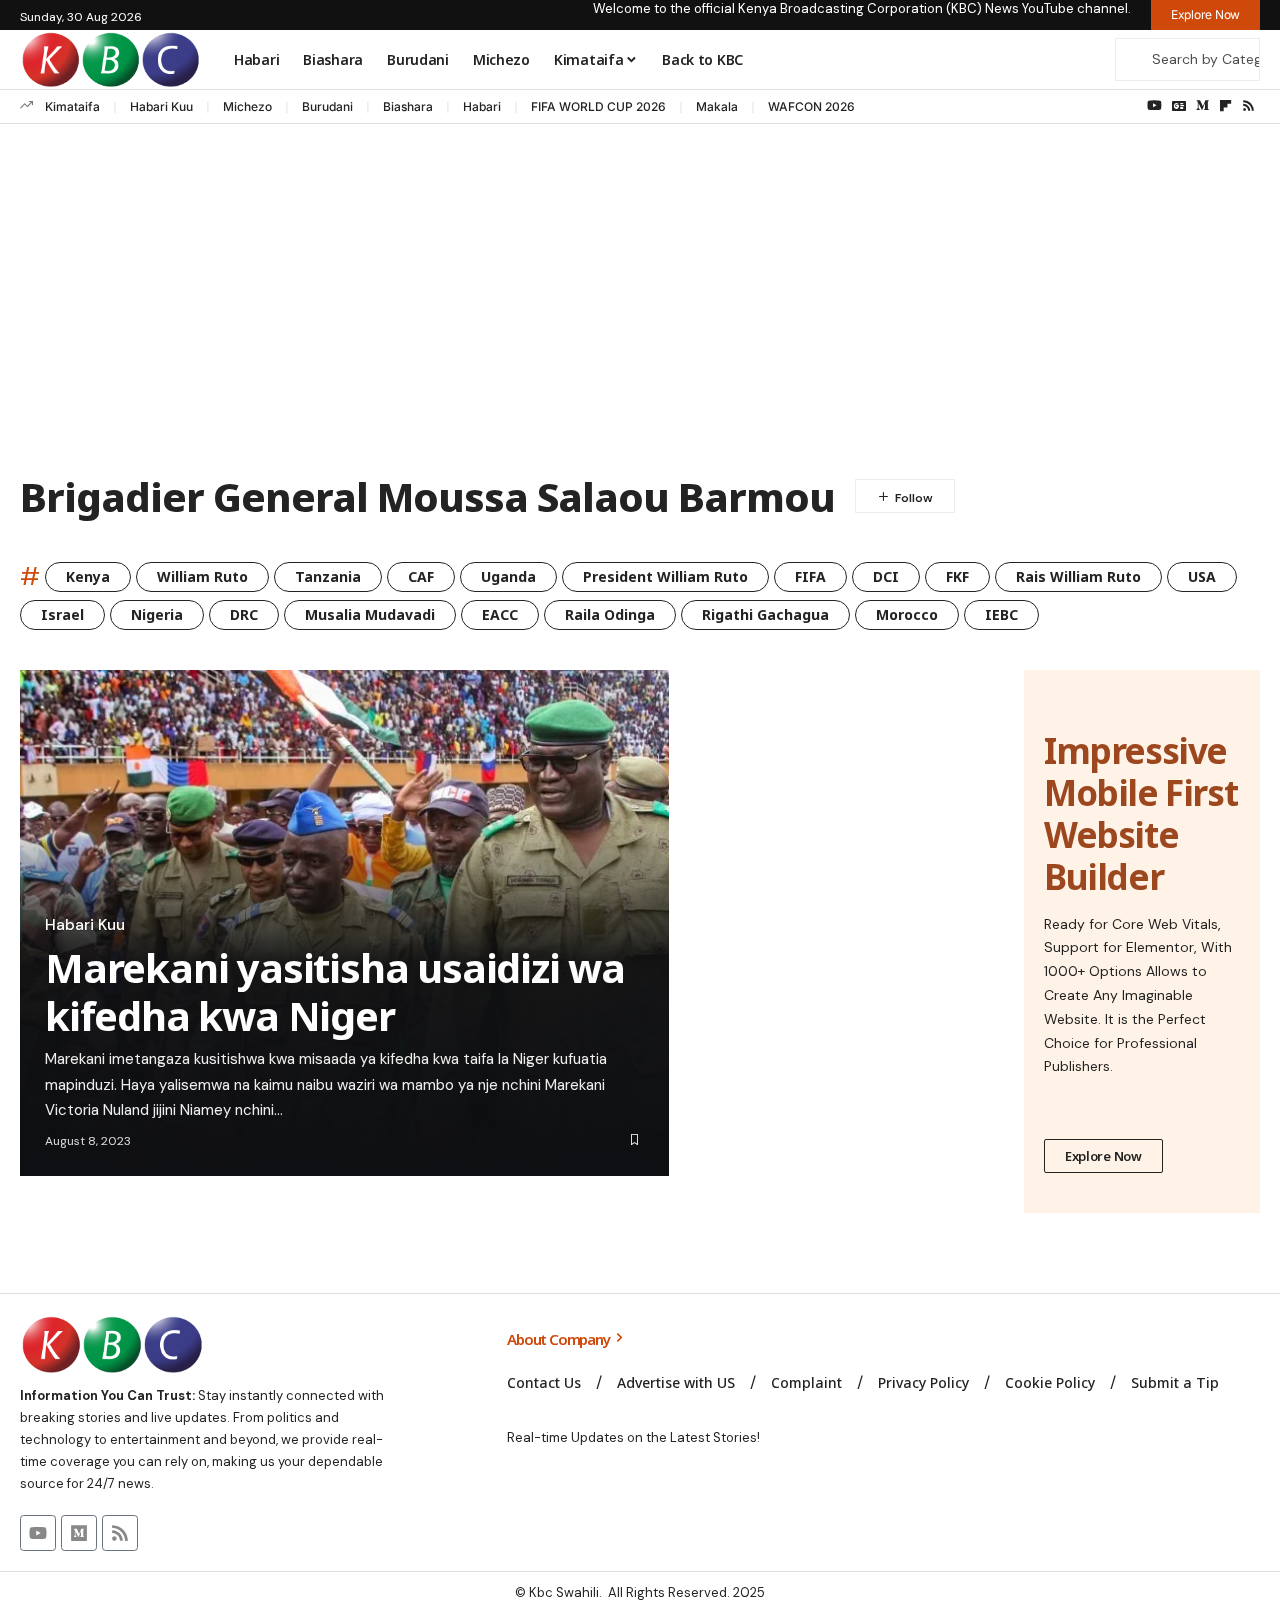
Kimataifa (72, 106)
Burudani (327, 106)
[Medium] (1202, 106)
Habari (482, 106)
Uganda (508, 576)
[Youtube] (38, 1533)
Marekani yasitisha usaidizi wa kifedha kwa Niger (335, 991)
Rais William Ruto (1078, 576)
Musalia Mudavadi (370, 614)
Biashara (408, 106)
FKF (957, 576)
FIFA (810, 576)
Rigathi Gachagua (765, 614)
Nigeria (157, 614)
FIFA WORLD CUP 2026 (598, 106)
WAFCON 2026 (811, 106)
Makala (717, 106)
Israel (62, 614)
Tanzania (328, 576)
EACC (500, 614)
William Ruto (202, 576)
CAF (421, 576)
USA (1202, 576)
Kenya (88, 576)
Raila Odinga (610, 614)
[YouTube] (1154, 106)
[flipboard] (1225, 106)
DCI (886, 576)
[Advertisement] (640, 304)
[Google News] (1179, 106)
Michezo (247, 106)
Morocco (907, 614)
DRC (244, 614)
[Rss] (1248, 106)
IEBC (1001, 614)
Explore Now (1103, 1156)
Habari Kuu (161, 106)
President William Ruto (665, 576)
